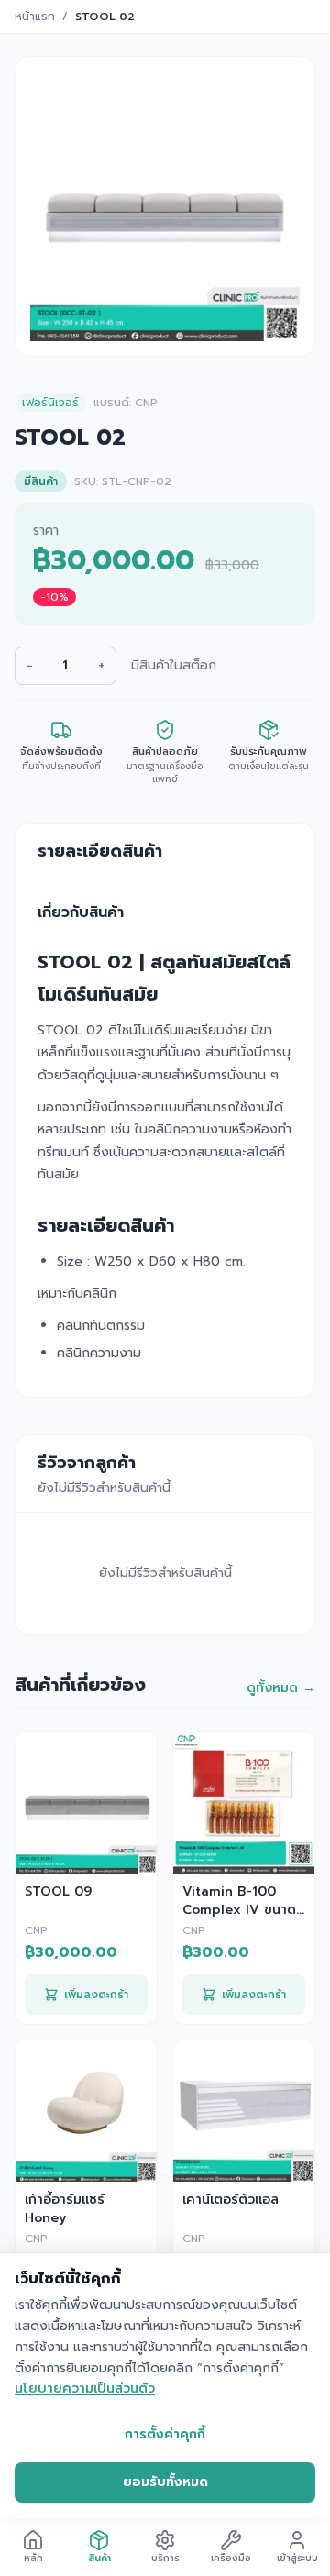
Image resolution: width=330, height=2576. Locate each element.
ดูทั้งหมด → (281, 1688)
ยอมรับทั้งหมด (165, 2482)
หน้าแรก (35, 17)
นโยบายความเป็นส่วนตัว (85, 2388)
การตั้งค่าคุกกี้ (165, 2434)
